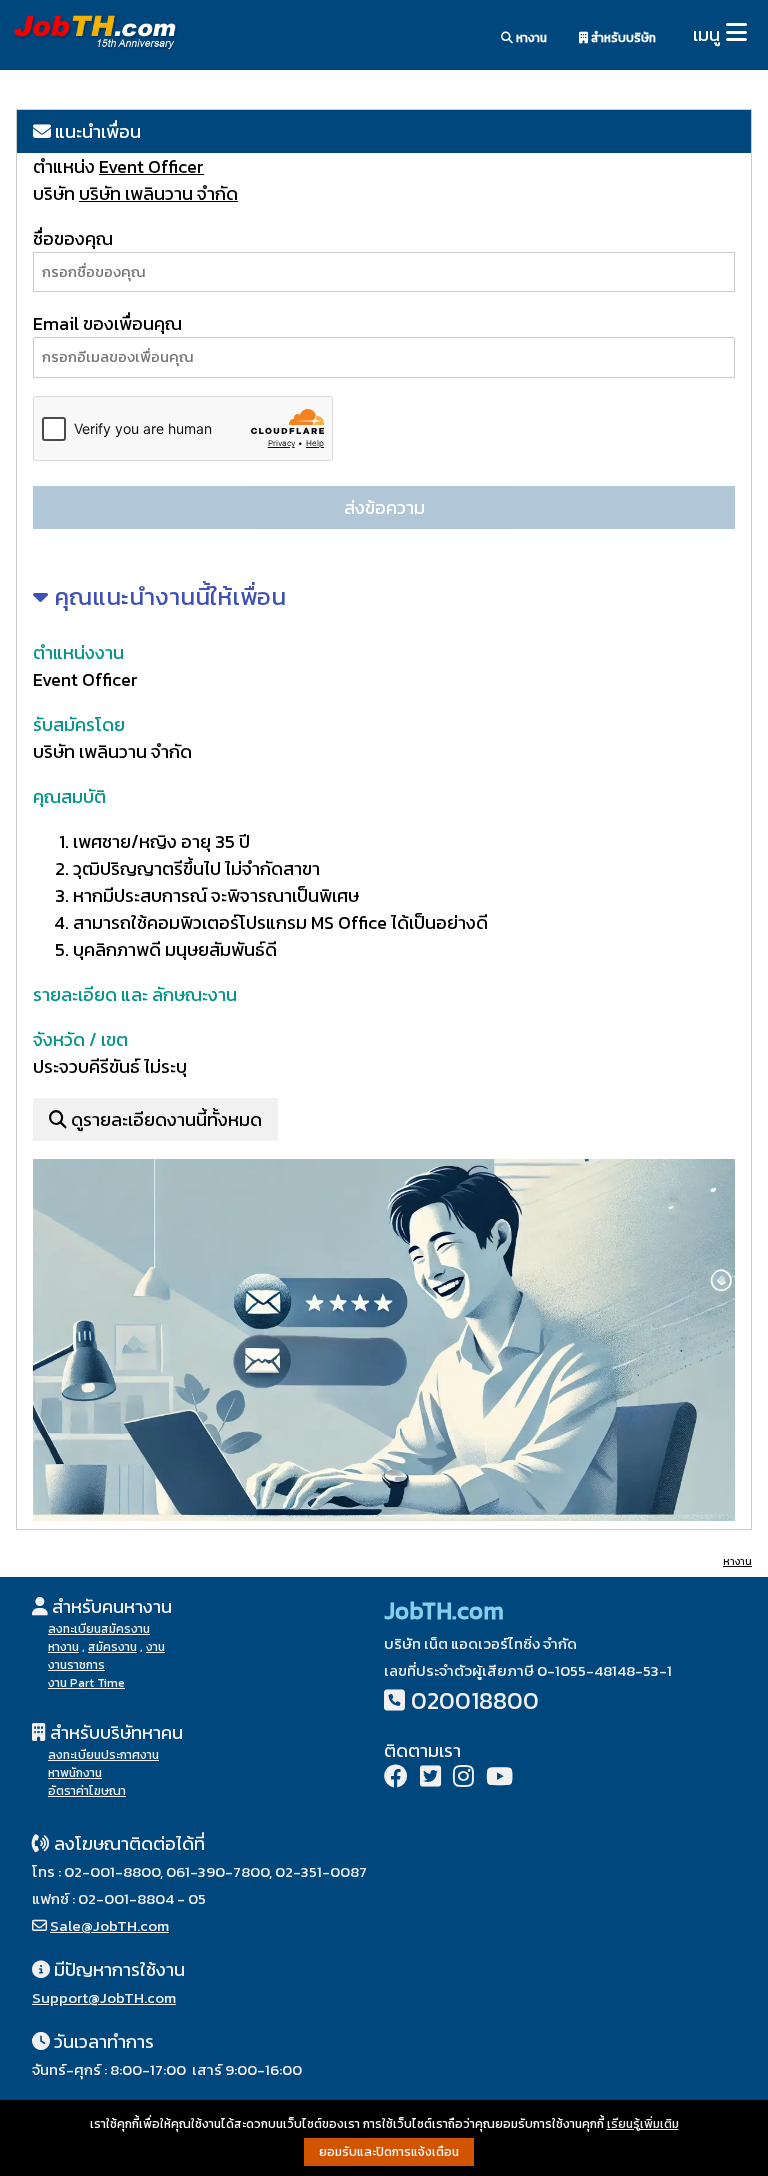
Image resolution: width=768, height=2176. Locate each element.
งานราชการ (76, 1665)
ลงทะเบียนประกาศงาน (103, 1755)
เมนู (706, 34)
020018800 (475, 1700)
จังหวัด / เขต (80, 1039)
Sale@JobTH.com (109, 1925)
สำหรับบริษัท (622, 38)
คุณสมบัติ (69, 796)
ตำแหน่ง (66, 166)
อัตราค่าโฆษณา (87, 1791)
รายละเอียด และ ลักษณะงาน (135, 994)
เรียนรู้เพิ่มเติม (643, 2124)
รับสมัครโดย (79, 724)
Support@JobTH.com (104, 1997)
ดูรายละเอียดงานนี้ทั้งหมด (164, 1119)
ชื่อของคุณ (73, 238)
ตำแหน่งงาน (78, 652)
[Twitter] (430, 1778)
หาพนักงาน (75, 1773)
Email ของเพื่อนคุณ (107, 323)
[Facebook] (396, 1778)
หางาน (530, 38)
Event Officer (151, 166)
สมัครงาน (112, 1647)
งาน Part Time (86, 1683)
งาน (155, 1647)
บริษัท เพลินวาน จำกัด (158, 193)
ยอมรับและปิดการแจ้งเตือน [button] (389, 2152)
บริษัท (54, 193)
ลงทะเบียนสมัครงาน (99, 1629)
